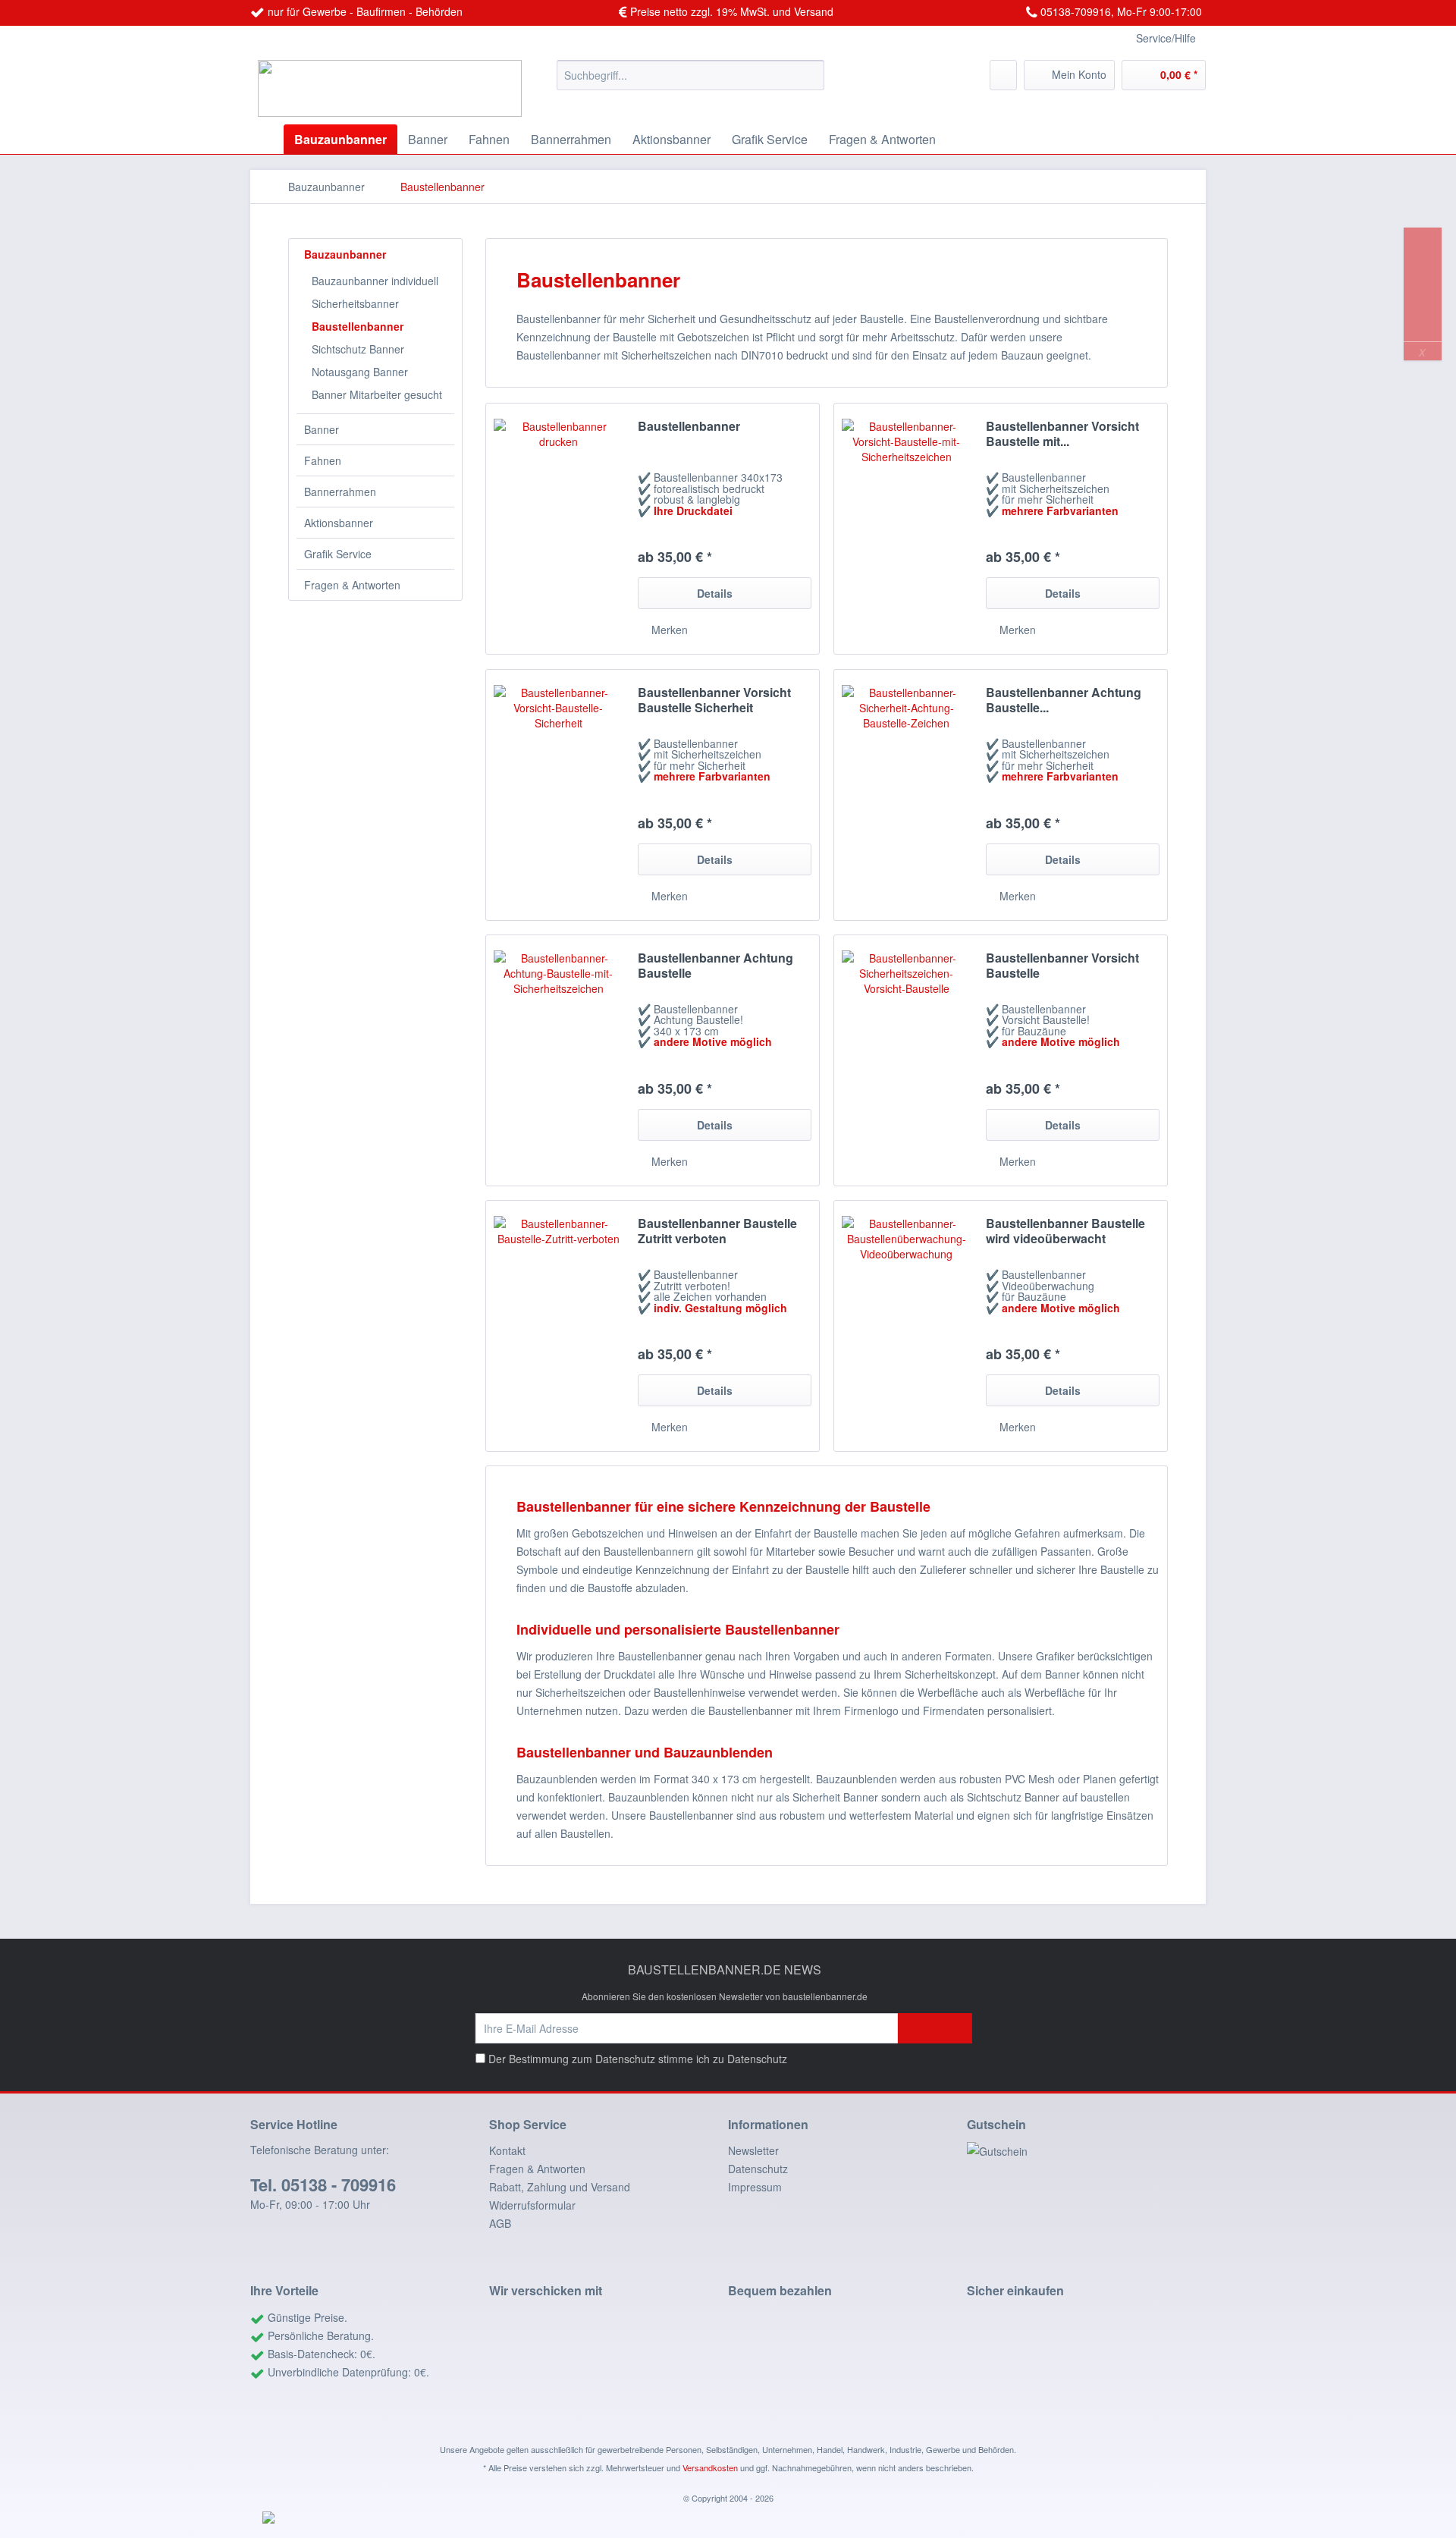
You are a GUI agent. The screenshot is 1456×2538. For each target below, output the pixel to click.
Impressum (755, 2187)
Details (715, 593)
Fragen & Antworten (352, 585)
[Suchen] (810, 75)
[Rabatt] (1086, 2151)
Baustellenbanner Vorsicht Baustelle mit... (1062, 434)
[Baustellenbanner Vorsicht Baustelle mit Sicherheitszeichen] (906, 529)
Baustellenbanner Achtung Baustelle (715, 966)
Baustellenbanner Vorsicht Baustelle (1062, 966)
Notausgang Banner (360, 372)
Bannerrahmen (340, 492)
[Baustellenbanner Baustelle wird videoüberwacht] (906, 1326)
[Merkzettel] (1003, 75)
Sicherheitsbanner (355, 303)
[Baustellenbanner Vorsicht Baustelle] (906, 1060)
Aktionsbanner (339, 523)
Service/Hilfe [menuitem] (1166, 38)
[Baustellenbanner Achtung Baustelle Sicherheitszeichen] (906, 795)
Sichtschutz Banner (358, 349)
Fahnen (323, 460)
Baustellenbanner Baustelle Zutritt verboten (717, 1231)
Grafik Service (338, 554)
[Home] (265, 139)
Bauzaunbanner (345, 254)
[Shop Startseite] (397, 88)
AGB (500, 2223)
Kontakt (507, 2150)
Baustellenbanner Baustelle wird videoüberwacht (1065, 1231)
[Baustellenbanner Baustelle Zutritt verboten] (558, 1326)
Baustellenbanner (358, 326)
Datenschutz (757, 2059)
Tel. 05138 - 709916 (323, 2185)
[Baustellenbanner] (558, 529)
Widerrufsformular (532, 2205)
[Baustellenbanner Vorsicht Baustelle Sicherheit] (558, 795)
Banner (322, 429)
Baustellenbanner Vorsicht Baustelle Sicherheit (714, 700)
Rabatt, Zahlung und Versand (560, 2187)
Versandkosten (710, 2467)
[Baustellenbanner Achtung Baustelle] (558, 1060)
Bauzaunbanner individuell (375, 281)
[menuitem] (690, 75)
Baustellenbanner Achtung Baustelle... (1064, 700)
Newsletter (753, 2150)
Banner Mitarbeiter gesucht (377, 394)
